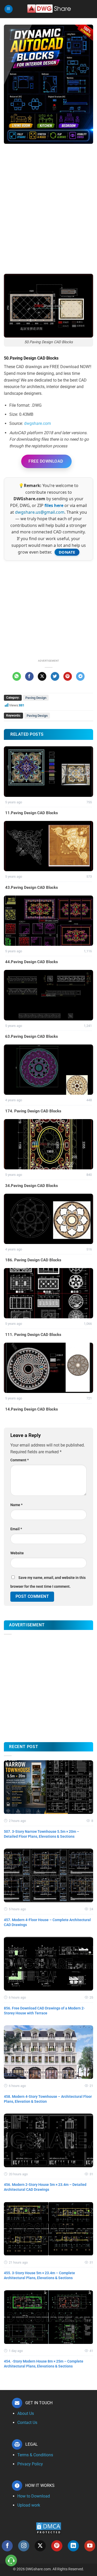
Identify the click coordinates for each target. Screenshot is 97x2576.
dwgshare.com (38, 423)
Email (16, 1529)
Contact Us (27, 2423)
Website (17, 1553)
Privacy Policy (30, 2464)
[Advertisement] (48, 201)
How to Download (34, 2496)
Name (16, 1505)
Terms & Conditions (35, 2455)
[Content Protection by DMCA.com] (49, 2528)
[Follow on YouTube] (90, 2546)
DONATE (67, 552)
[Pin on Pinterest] (68, 676)
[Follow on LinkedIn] (73, 2546)
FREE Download (46, 461)
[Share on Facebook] (29, 676)
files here (54, 505)
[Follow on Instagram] (24, 2546)
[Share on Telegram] (80, 676)
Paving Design (36, 698)
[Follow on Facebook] (7, 2546)
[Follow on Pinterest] (57, 2546)
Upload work (29, 2505)
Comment (20, 1460)
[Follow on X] (40, 2546)
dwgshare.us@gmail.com (40, 512)
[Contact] (11, 2561)
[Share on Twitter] (55, 676)
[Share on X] (42, 676)
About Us (26, 2413)
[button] (9, 9)
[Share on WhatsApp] (17, 676)
